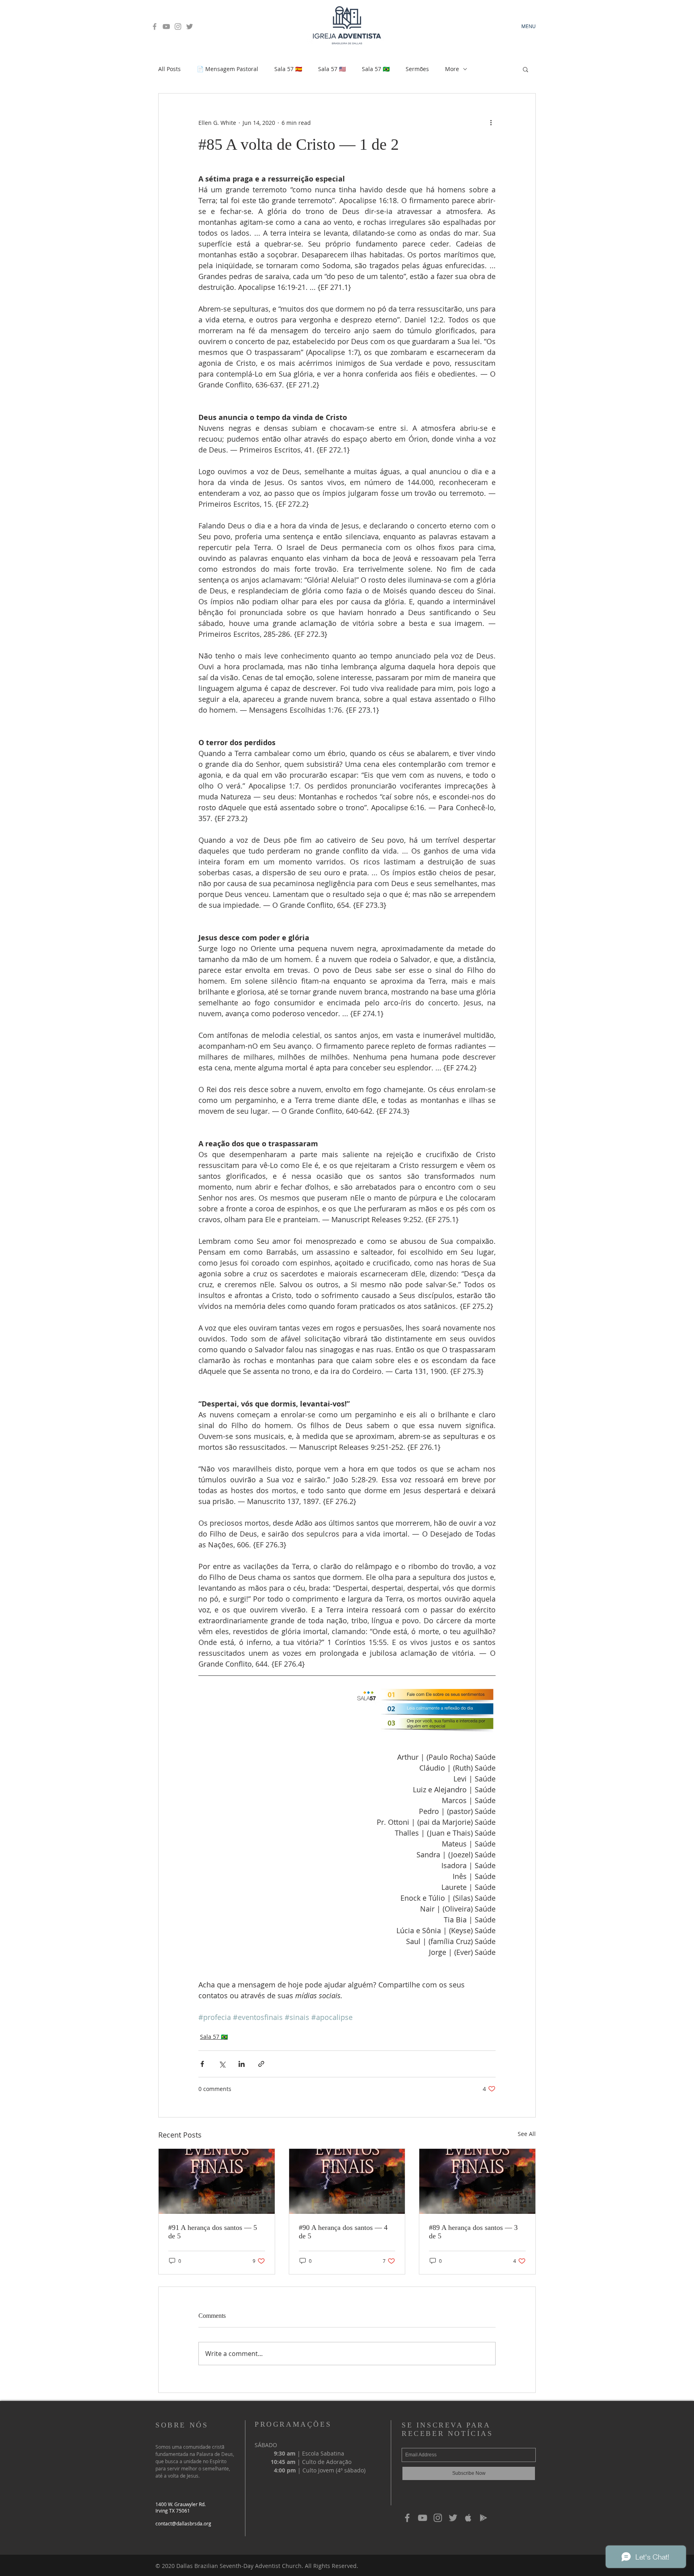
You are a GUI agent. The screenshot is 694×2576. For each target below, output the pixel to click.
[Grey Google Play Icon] (484, 2518)
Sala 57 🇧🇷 (376, 69)
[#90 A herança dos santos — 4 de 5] (347, 2181)
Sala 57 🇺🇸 (332, 69)
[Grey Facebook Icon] (155, 26)
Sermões (417, 69)
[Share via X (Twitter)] (222, 2064)
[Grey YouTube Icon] (166, 26)
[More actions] (491, 122)
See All (527, 2134)
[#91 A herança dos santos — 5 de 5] (217, 2181)
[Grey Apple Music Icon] (468, 2518)
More (452, 69)
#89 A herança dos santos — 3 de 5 (473, 2232)
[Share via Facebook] (202, 2064)
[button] (526, 69)
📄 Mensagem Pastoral (228, 69)
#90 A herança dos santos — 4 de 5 (343, 2232)
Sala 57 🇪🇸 (288, 69)
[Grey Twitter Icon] (190, 26)
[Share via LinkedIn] (242, 2064)
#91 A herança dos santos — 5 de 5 (213, 2232)
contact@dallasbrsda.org (183, 2523)
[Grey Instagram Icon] (178, 26)
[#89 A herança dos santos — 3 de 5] (477, 2181)
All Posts (169, 69)
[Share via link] (261, 2064)
